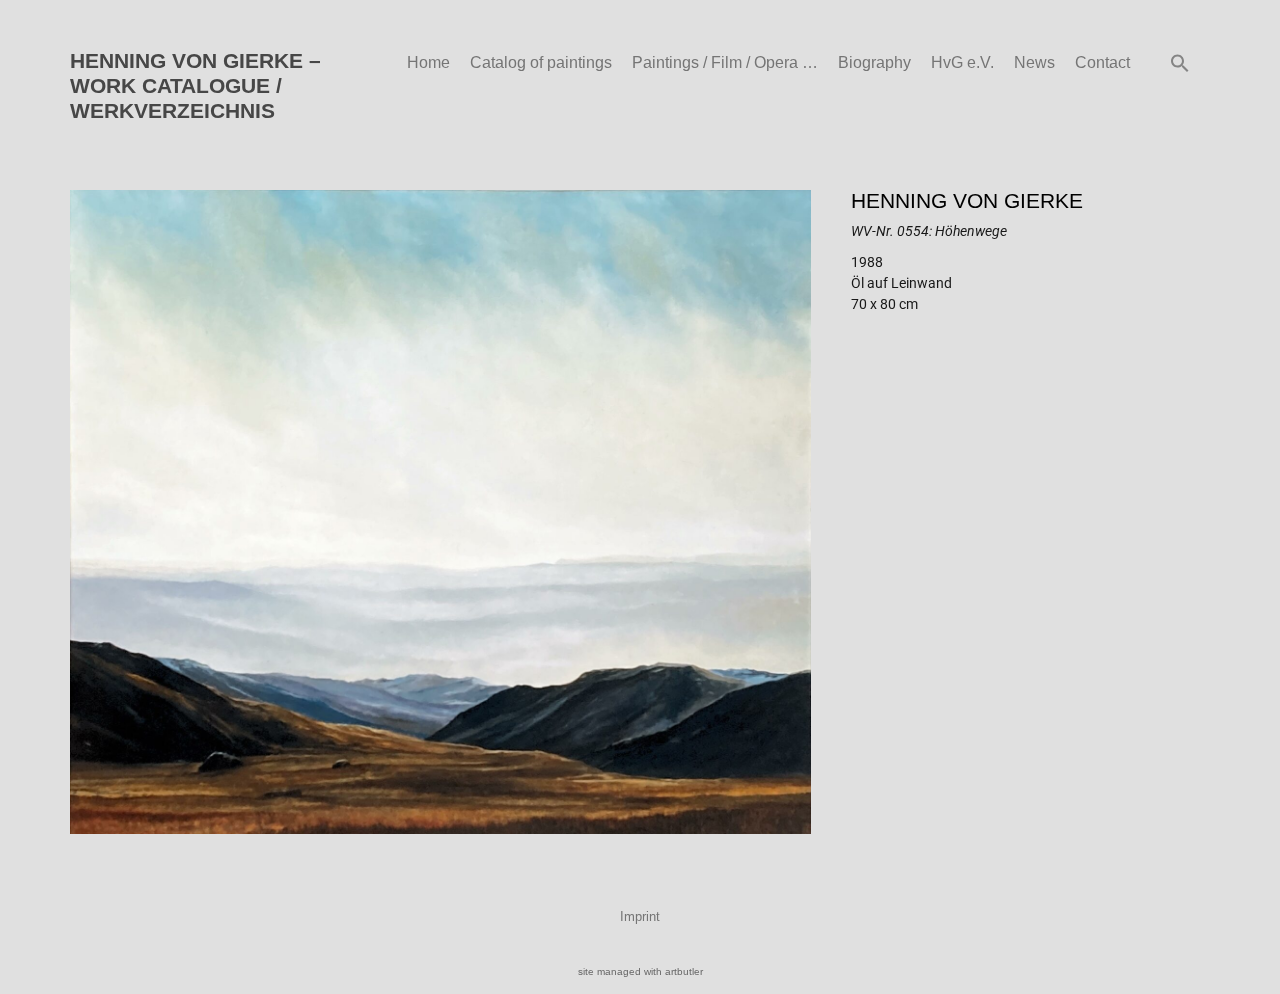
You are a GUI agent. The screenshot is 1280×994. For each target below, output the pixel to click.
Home (428, 62)
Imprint (640, 916)
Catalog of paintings (541, 62)
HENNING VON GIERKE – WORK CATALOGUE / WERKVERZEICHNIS (195, 85)
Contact (1102, 62)
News (1034, 62)
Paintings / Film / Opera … (725, 62)
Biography (874, 62)
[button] (1180, 63)
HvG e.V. (962, 62)
